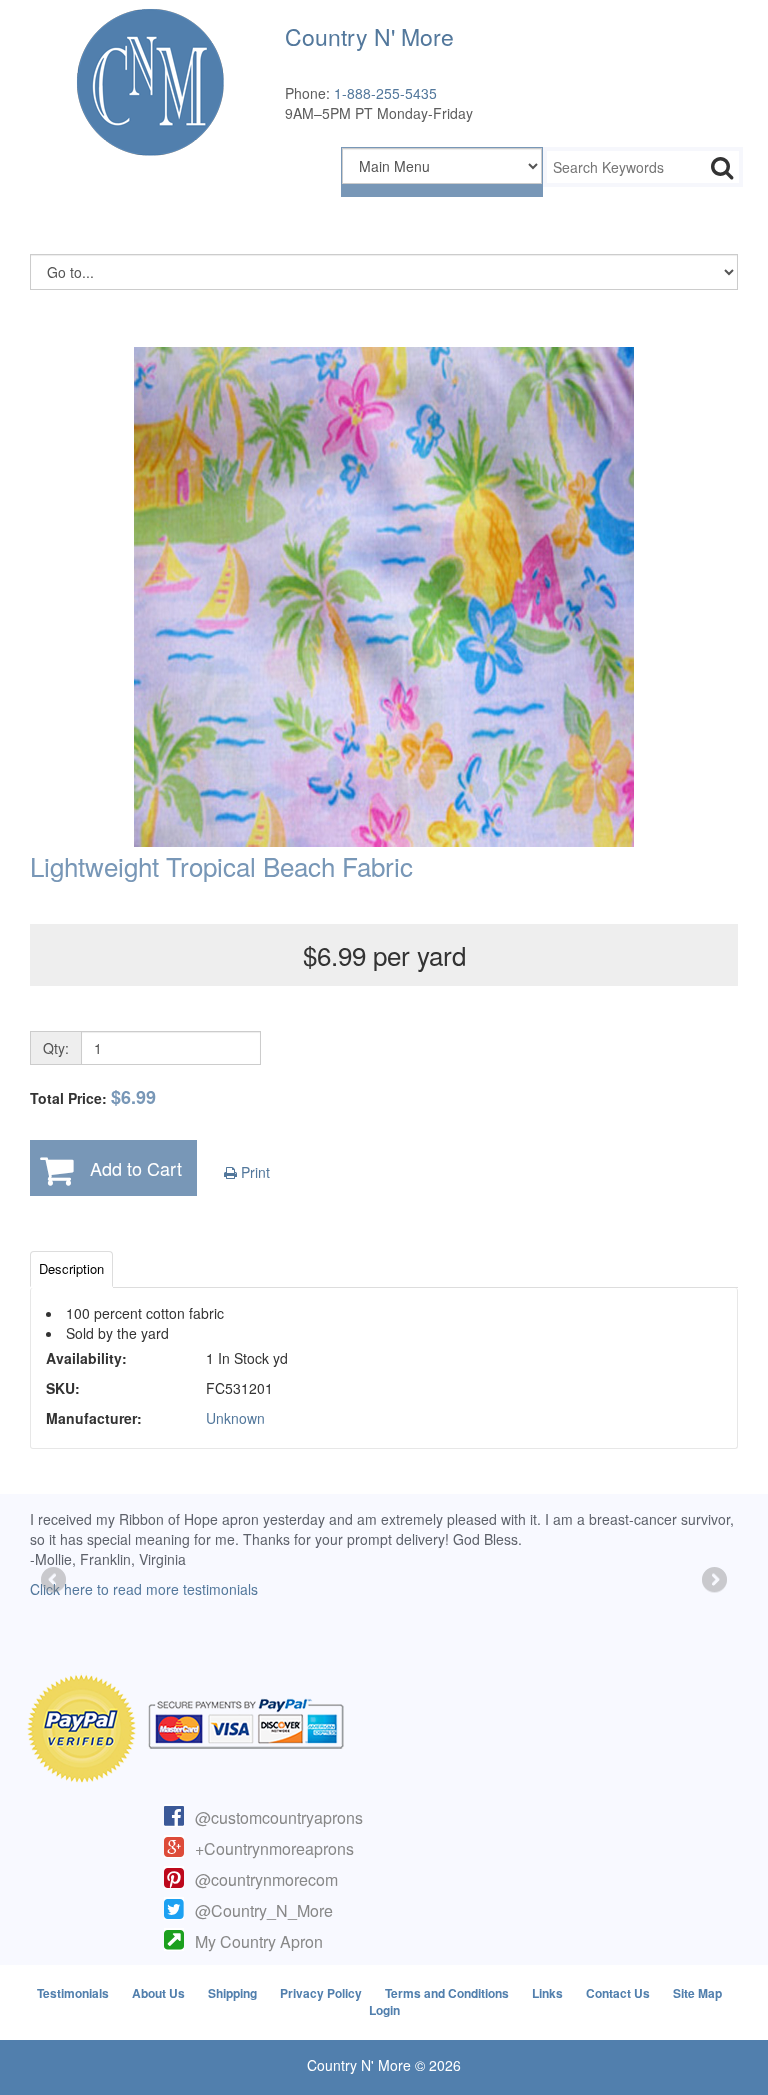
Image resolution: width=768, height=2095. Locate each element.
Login (384, 2010)
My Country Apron (259, 1941)
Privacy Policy (321, 1993)
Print (253, 1172)
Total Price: (93, 1097)
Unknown (235, 1418)
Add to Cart (136, 1168)
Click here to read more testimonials (144, 1589)
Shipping (232, 1993)
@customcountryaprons (279, 1817)
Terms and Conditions (447, 1993)
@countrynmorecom (266, 1879)
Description (71, 1268)
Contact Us (618, 1993)
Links (547, 1993)
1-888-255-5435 (385, 93)
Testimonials (73, 1993)
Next (713, 1581)
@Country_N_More (264, 1910)
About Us (158, 1993)
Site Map (697, 1993)
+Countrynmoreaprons (274, 1848)
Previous (55, 1581)
